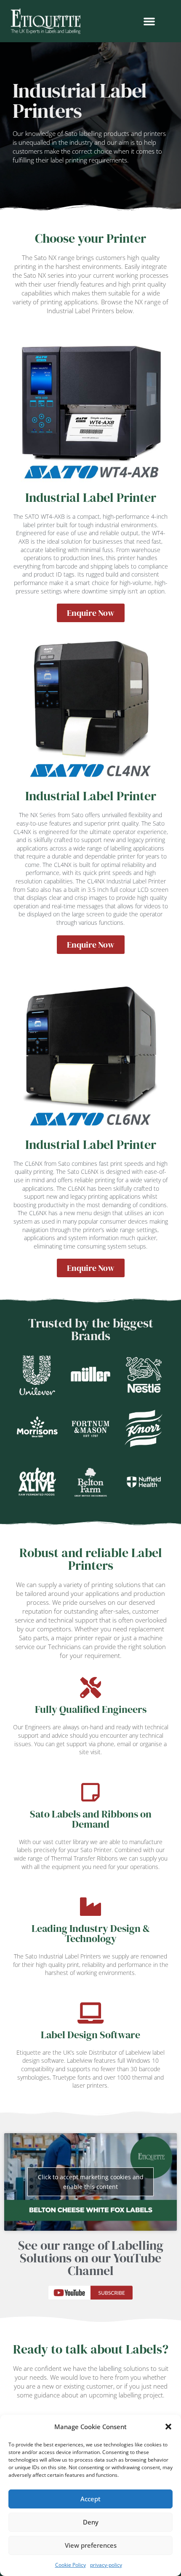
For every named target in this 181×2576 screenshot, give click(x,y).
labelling (110, 2368)
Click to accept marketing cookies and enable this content (91, 2182)
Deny (91, 2522)
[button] (168, 2427)
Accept (90, 2499)
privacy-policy (106, 2565)
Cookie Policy (71, 2565)
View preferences (91, 2545)
